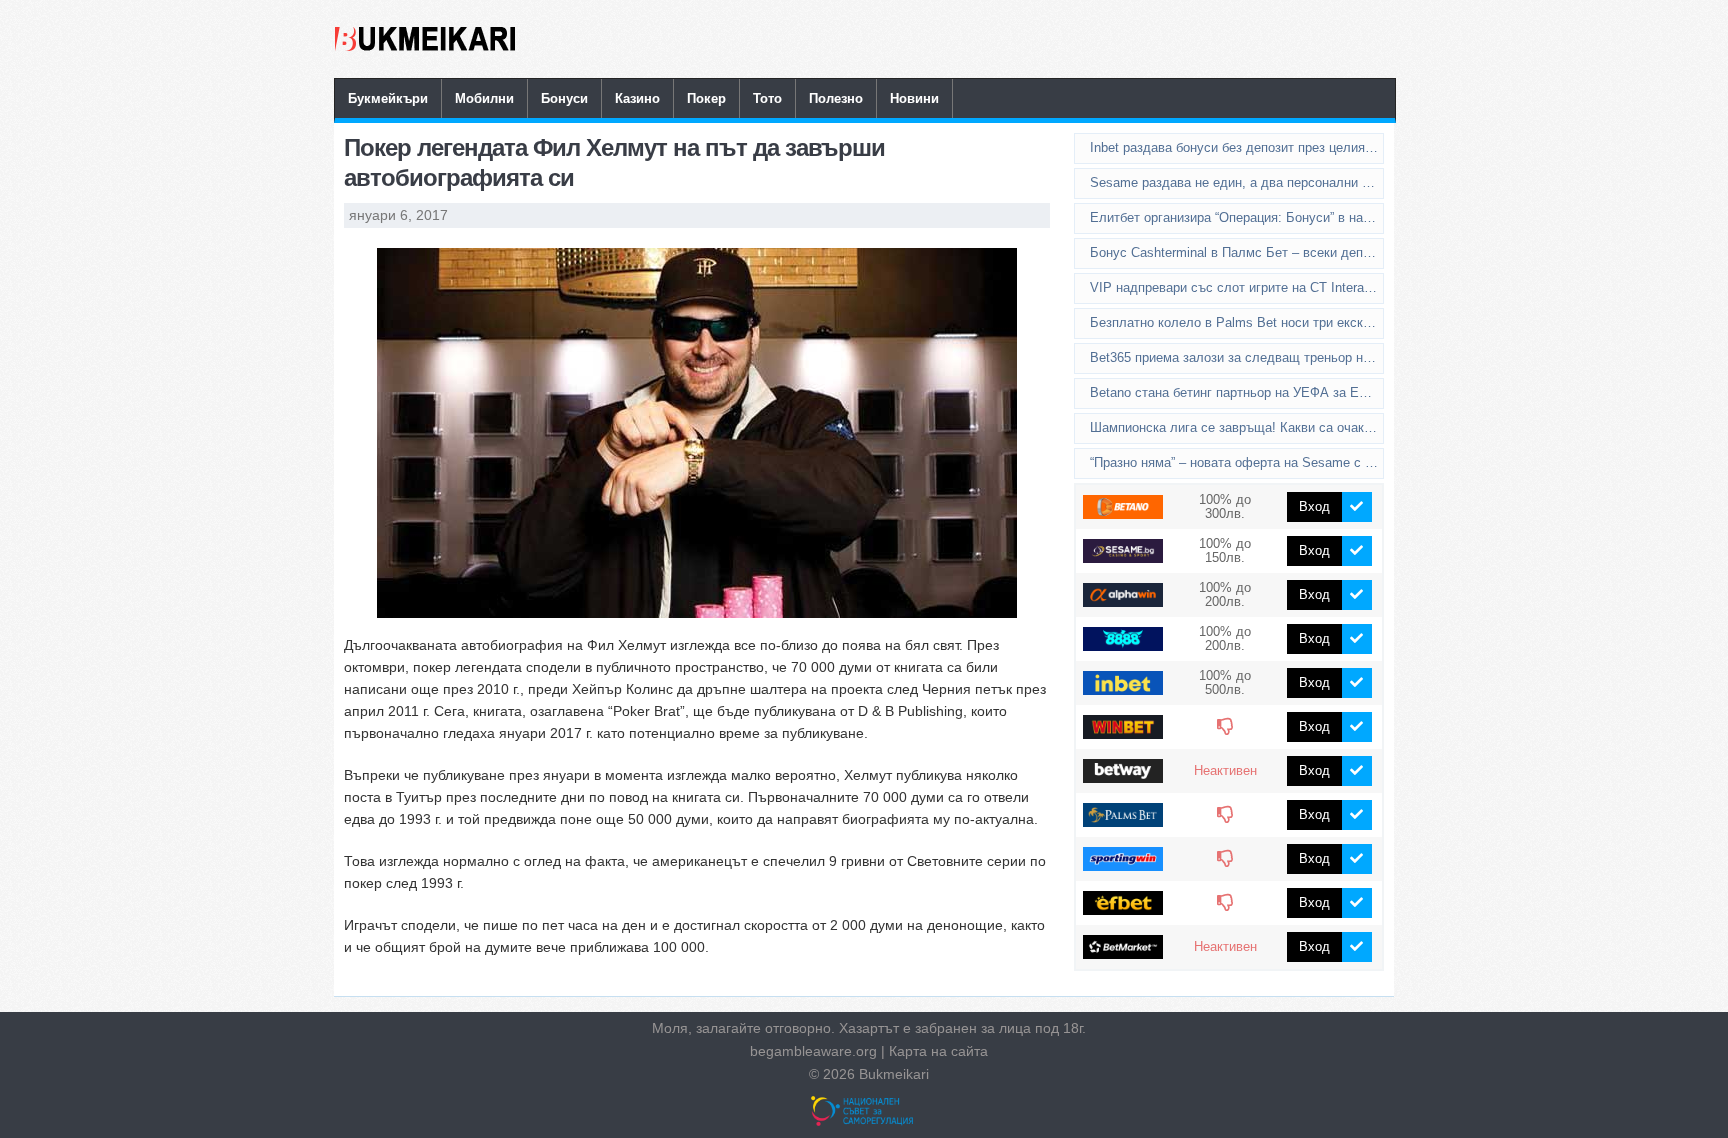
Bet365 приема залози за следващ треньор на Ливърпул (1237, 357)
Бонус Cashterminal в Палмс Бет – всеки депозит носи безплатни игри (1237, 252)
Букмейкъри (388, 98)
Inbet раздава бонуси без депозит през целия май (1237, 147)
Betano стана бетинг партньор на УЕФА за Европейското (1237, 392)
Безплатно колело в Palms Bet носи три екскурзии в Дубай (1237, 322)
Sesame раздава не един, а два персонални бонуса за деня (1237, 182)
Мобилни (484, 98)
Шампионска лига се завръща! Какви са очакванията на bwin (1237, 427)
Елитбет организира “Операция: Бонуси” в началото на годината (1237, 217)
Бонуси (564, 98)
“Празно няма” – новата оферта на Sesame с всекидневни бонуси (1237, 462)
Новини (914, 98)
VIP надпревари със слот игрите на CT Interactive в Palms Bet (1237, 287)
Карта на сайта (938, 1051)
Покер (706, 98)
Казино (637, 98)
